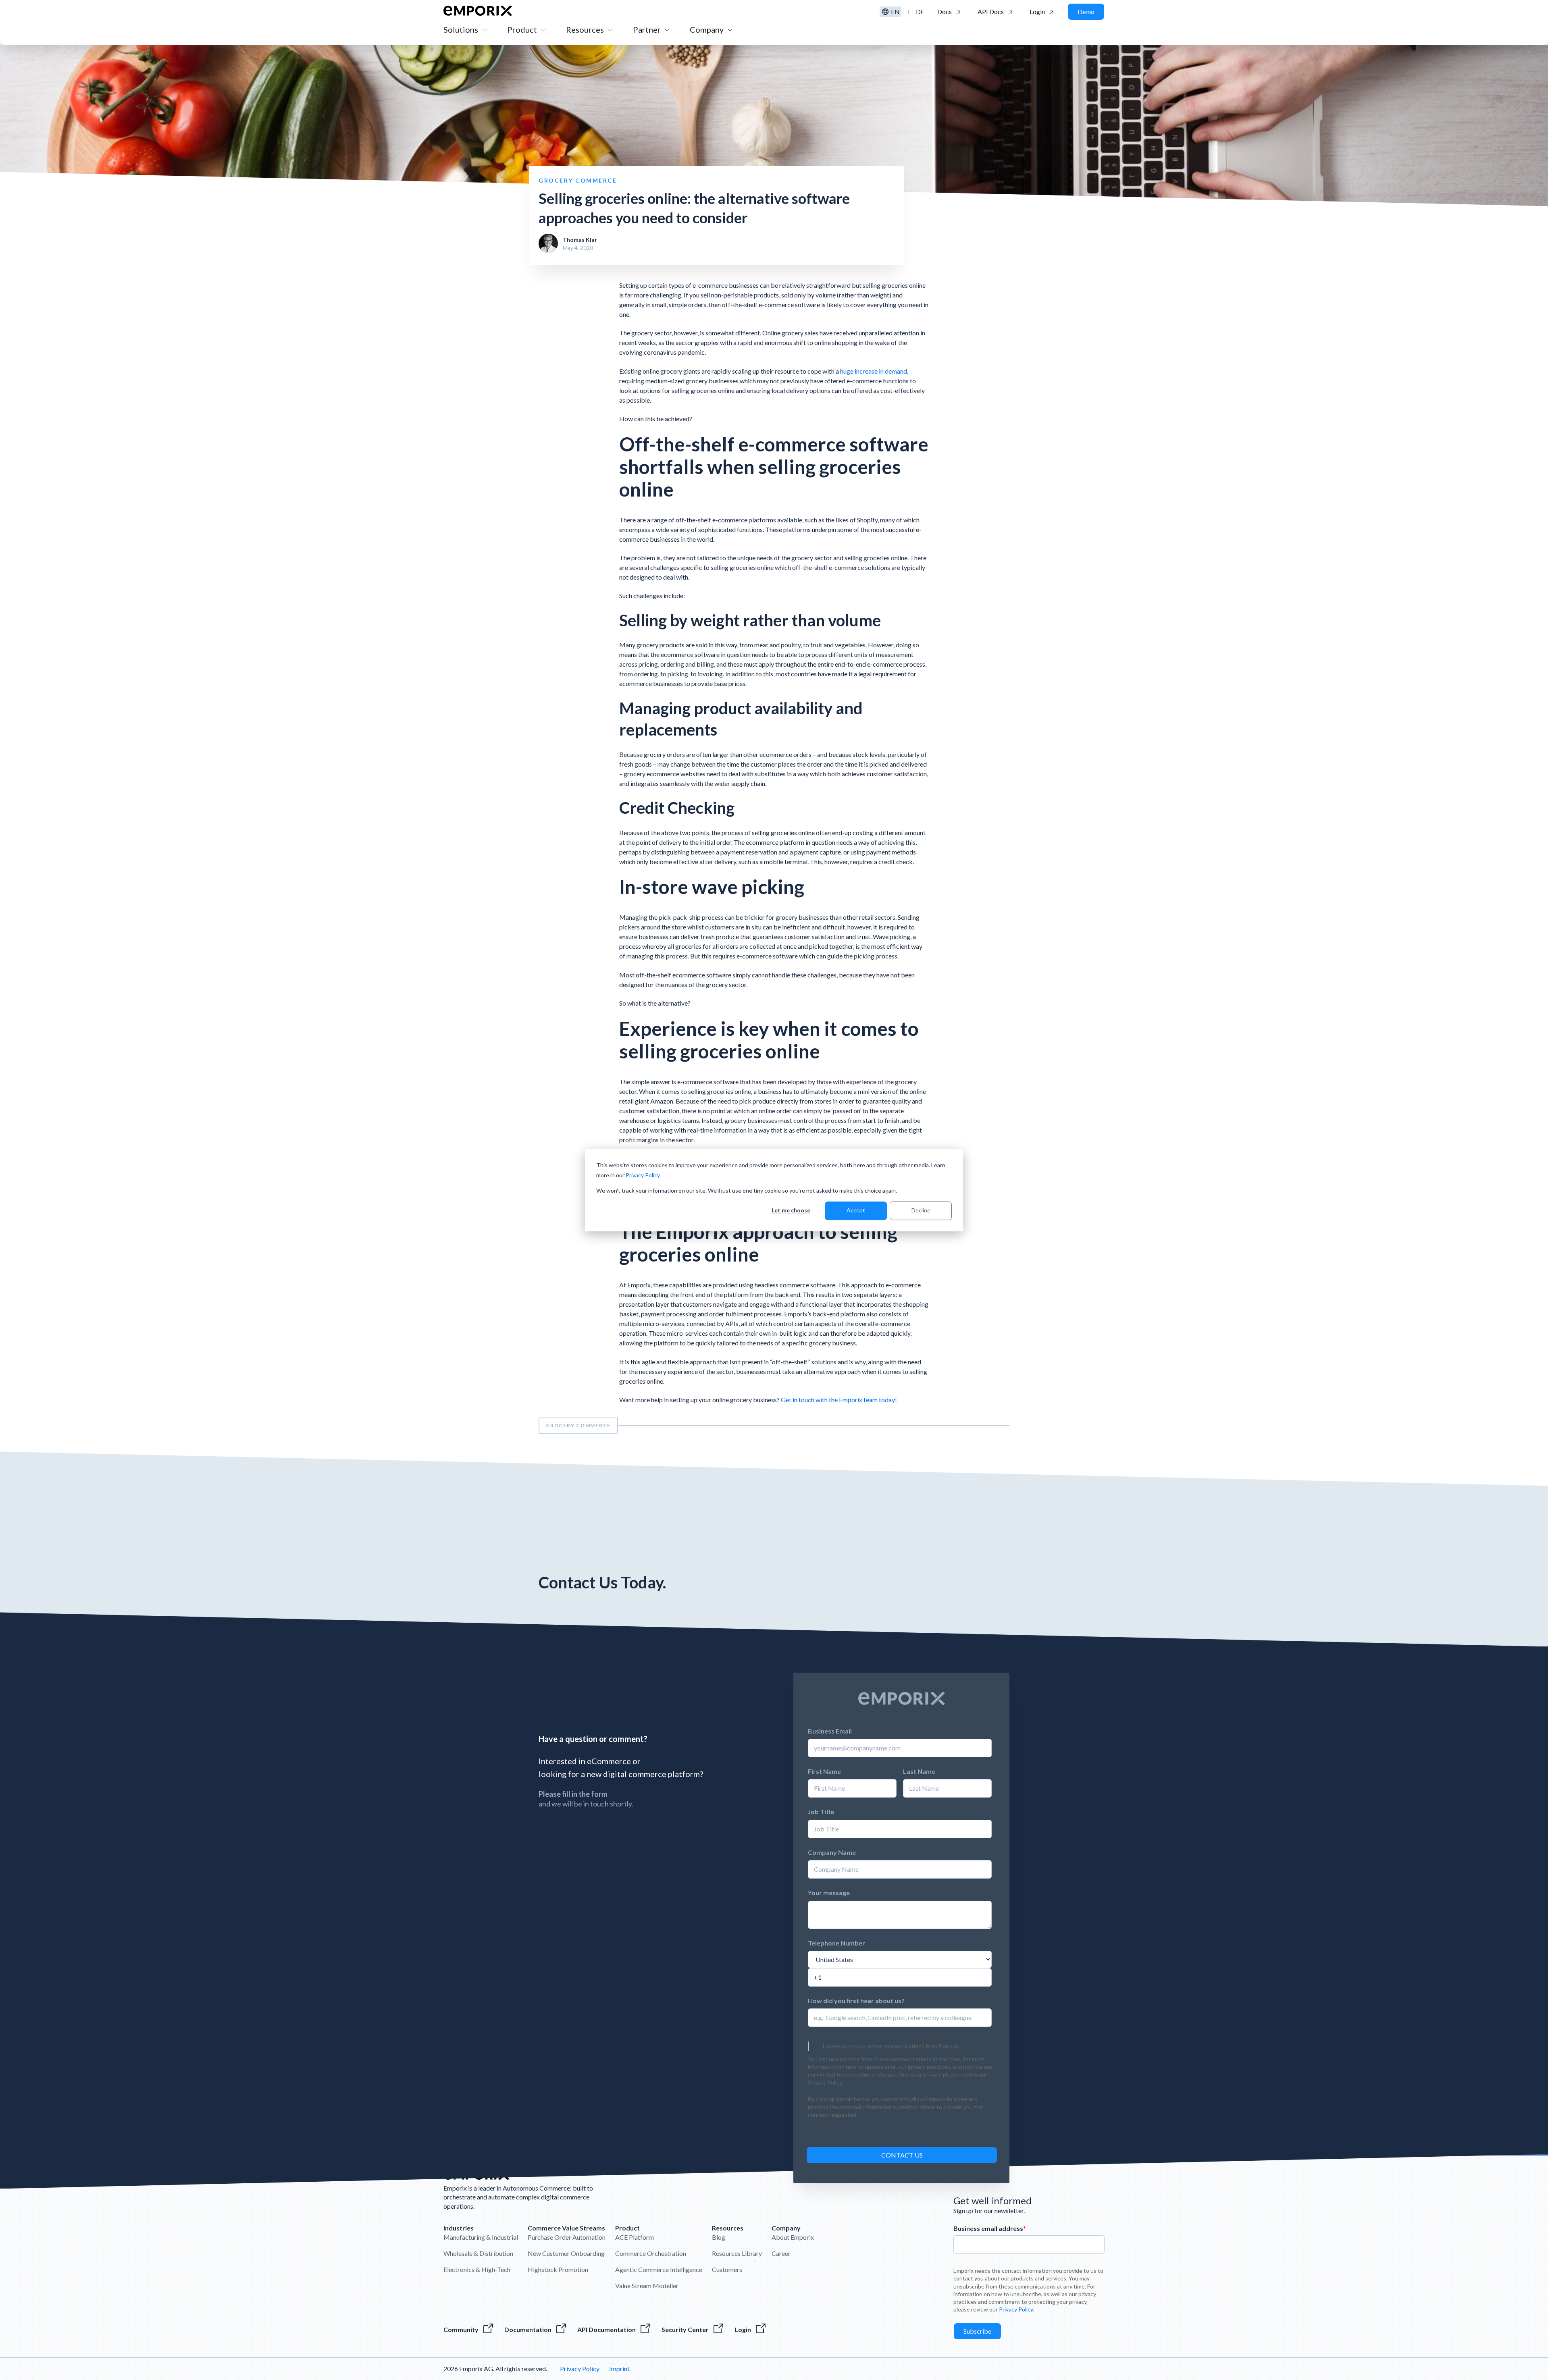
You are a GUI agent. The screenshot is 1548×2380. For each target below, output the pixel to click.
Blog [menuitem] (719, 2237)
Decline (921, 1210)
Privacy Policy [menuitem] (580, 2369)
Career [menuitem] (781, 2253)
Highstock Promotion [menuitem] (558, 2269)
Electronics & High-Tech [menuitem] (477, 2269)
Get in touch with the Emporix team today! (839, 1400)
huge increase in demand (874, 371)
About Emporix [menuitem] (793, 2237)
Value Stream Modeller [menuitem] (647, 2285)
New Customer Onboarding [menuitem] (566, 2253)
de (920, 11)
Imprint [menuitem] (619, 2369)
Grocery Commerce (578, 1425)
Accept (856, 1210)
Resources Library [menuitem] (737, 2253)
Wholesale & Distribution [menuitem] (478, 2253)
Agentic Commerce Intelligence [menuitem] (659, 2269)
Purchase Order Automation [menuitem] (567, 2237)
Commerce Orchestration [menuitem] (651, 2253)
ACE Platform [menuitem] (635, 2237)
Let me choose (791, 1210)
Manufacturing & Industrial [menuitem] (481, 2237)
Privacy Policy (643, 1175)
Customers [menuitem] (727, 2269)
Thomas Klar (580, 240)
